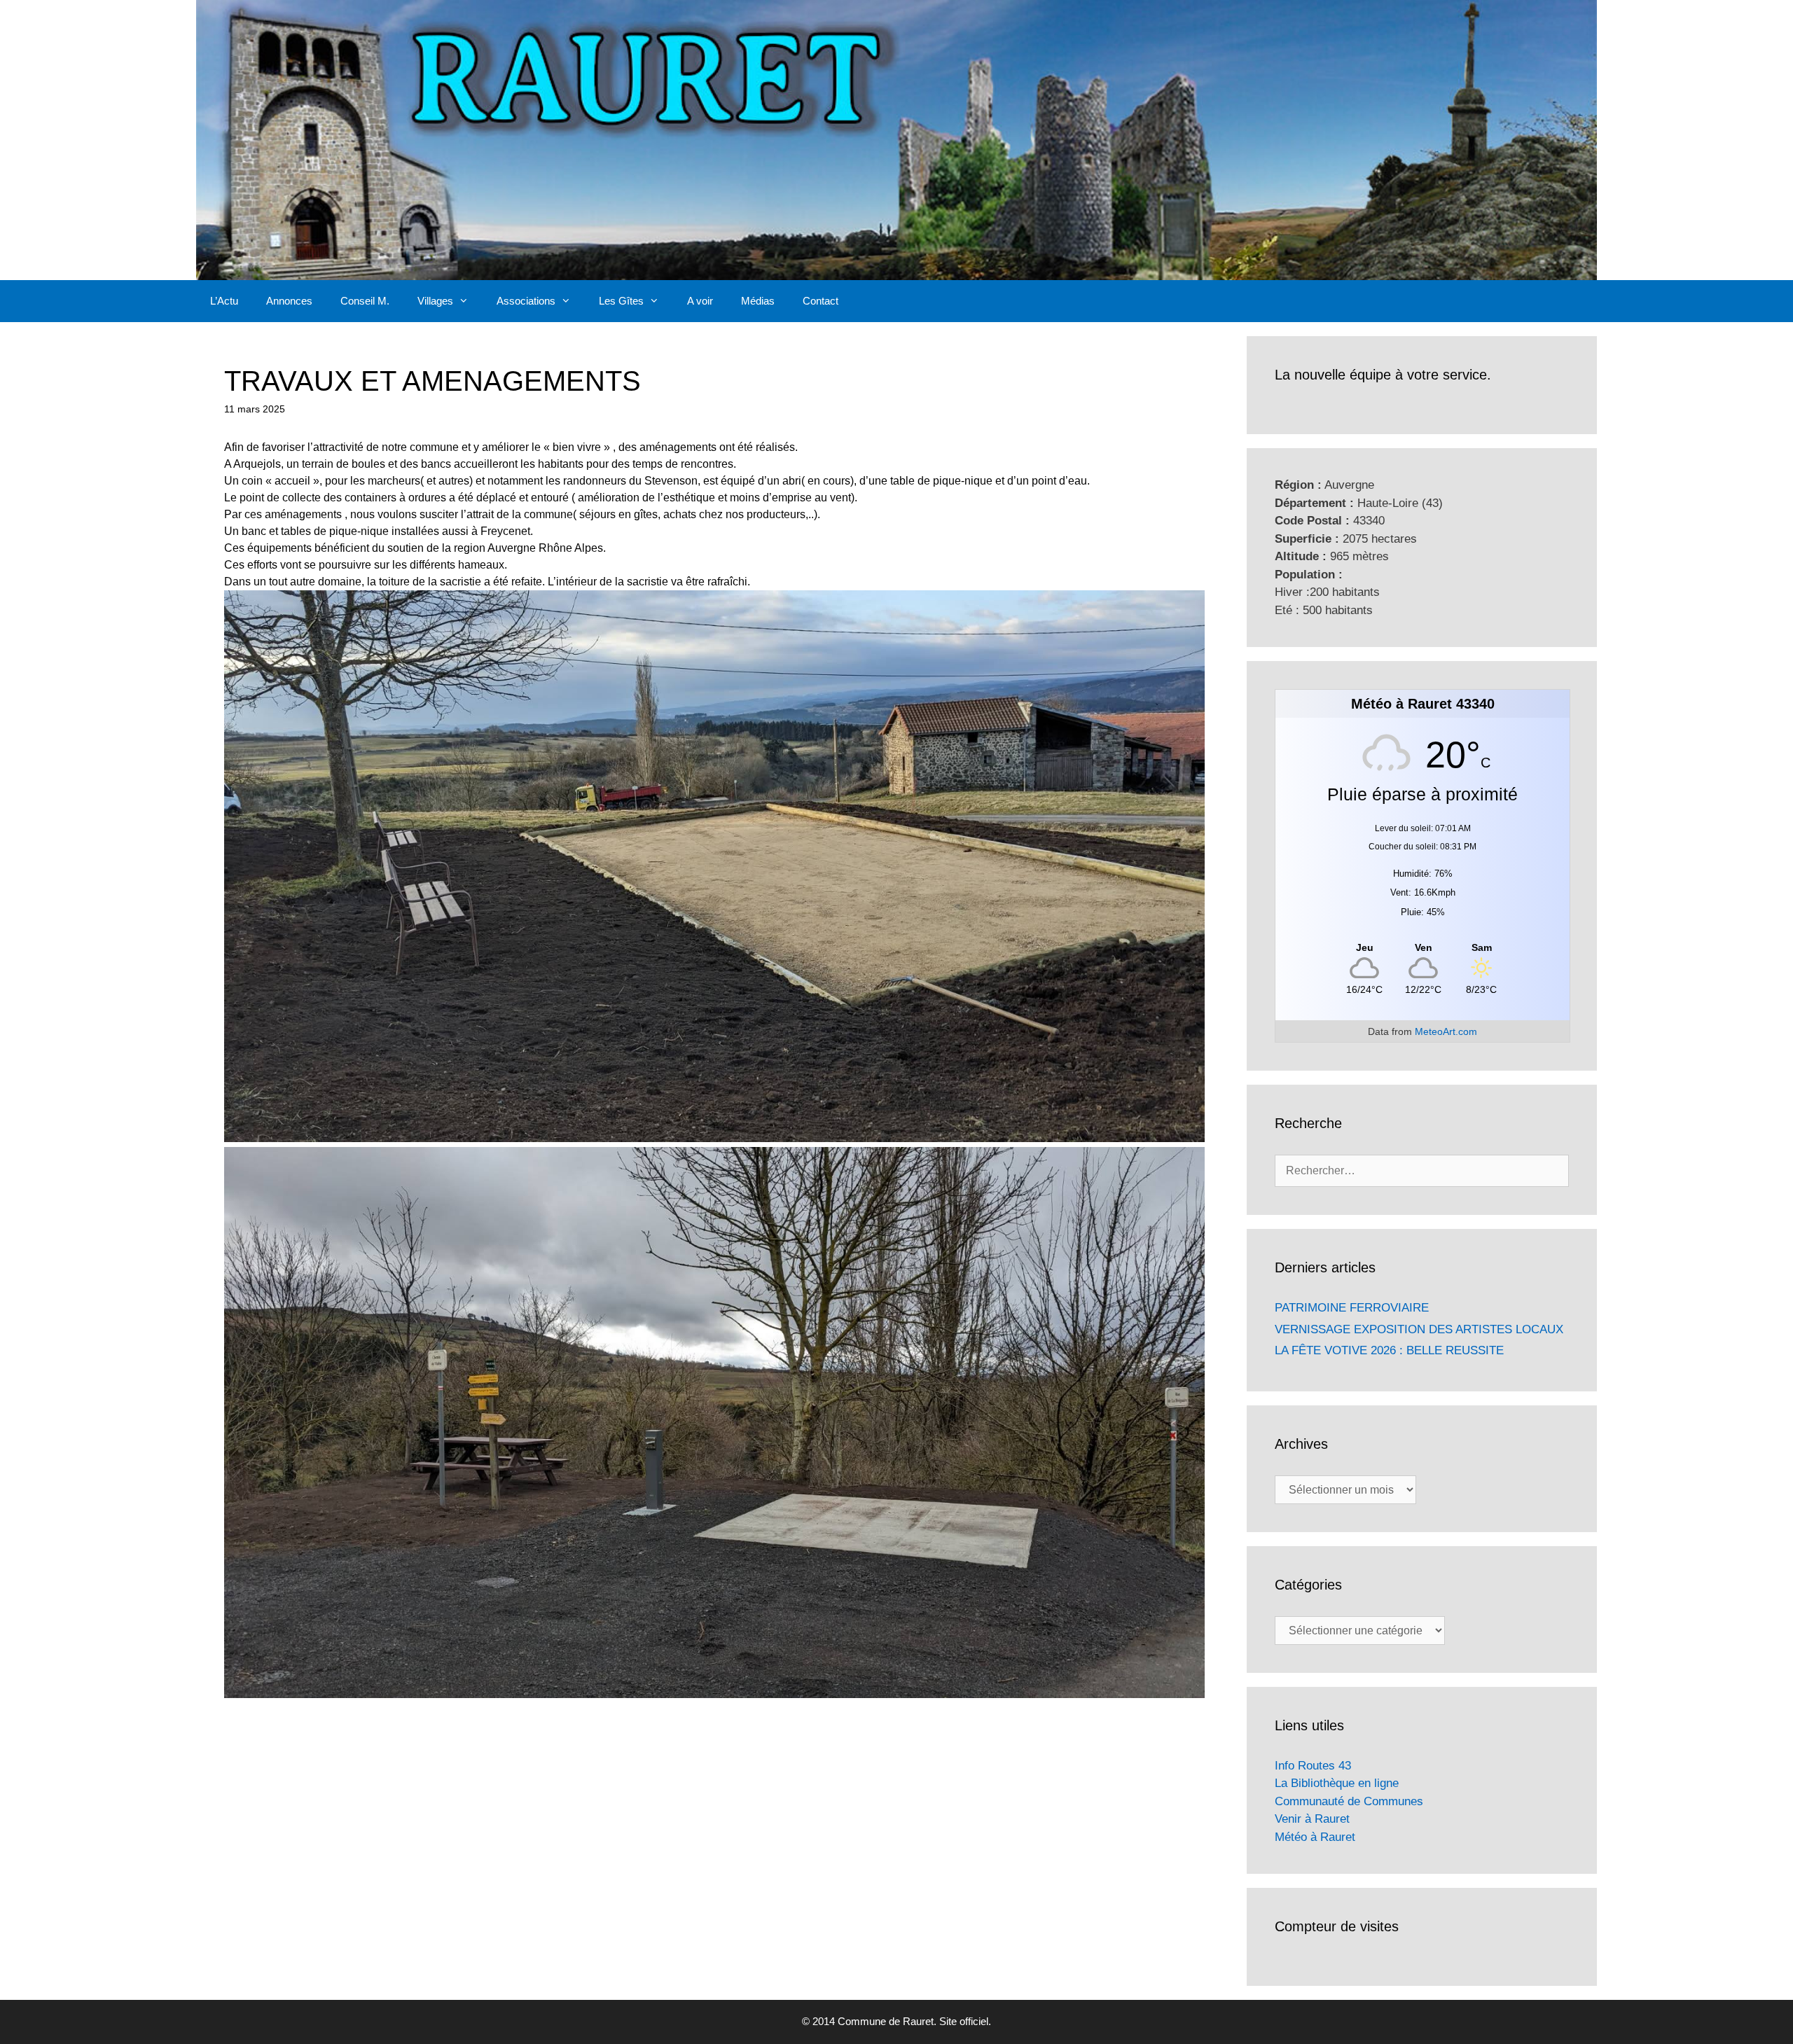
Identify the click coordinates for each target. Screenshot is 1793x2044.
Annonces (289, 301)
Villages (435, 301)
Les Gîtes (621, 301)
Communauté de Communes (1349, 1801)
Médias (758, 301)
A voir (700, 301)
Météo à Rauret (1315, 1837)
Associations (526, 301)
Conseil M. (365, 301)
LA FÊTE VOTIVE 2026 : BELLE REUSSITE (1389, 1350)
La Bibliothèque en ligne (1337, 1783)
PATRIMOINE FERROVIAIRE (1352, 1308)
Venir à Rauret (1312, 1819)
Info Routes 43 (1313, 1766)
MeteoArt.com (1446, 1031)
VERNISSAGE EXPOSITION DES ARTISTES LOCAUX (1419, 1329)
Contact (821, 301)
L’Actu (224, 301)
